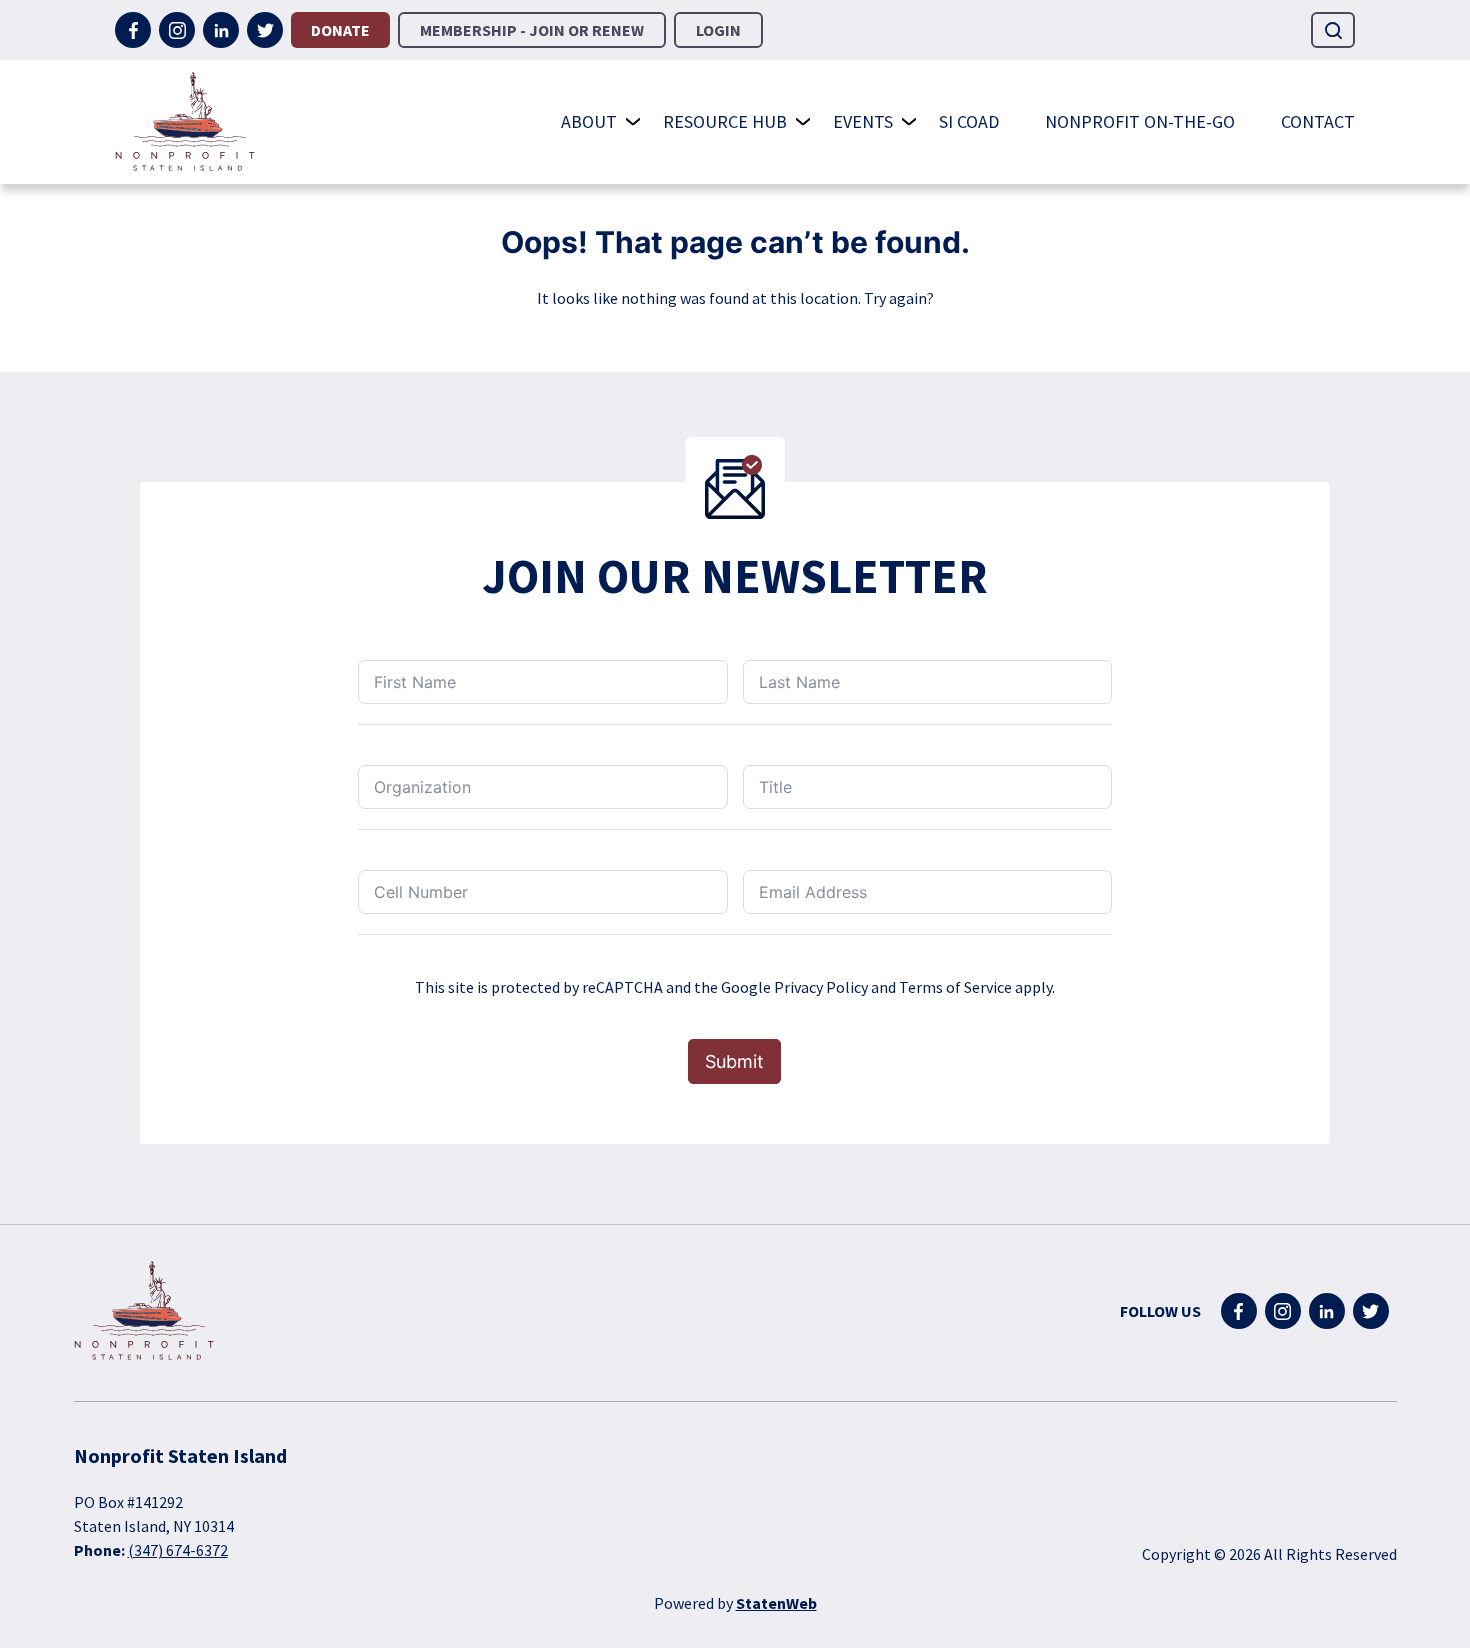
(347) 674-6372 (178, 1550)
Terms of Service (955, 987)
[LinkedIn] (221, 30)
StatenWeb (776, 1603)
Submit (734, 1061)
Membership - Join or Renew (532, 30)
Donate (340, 30)
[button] (1333, 30)
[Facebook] (133, 30)
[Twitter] (265, 30)
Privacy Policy (821, 987)
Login (718, 30)
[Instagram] (177, 30)
